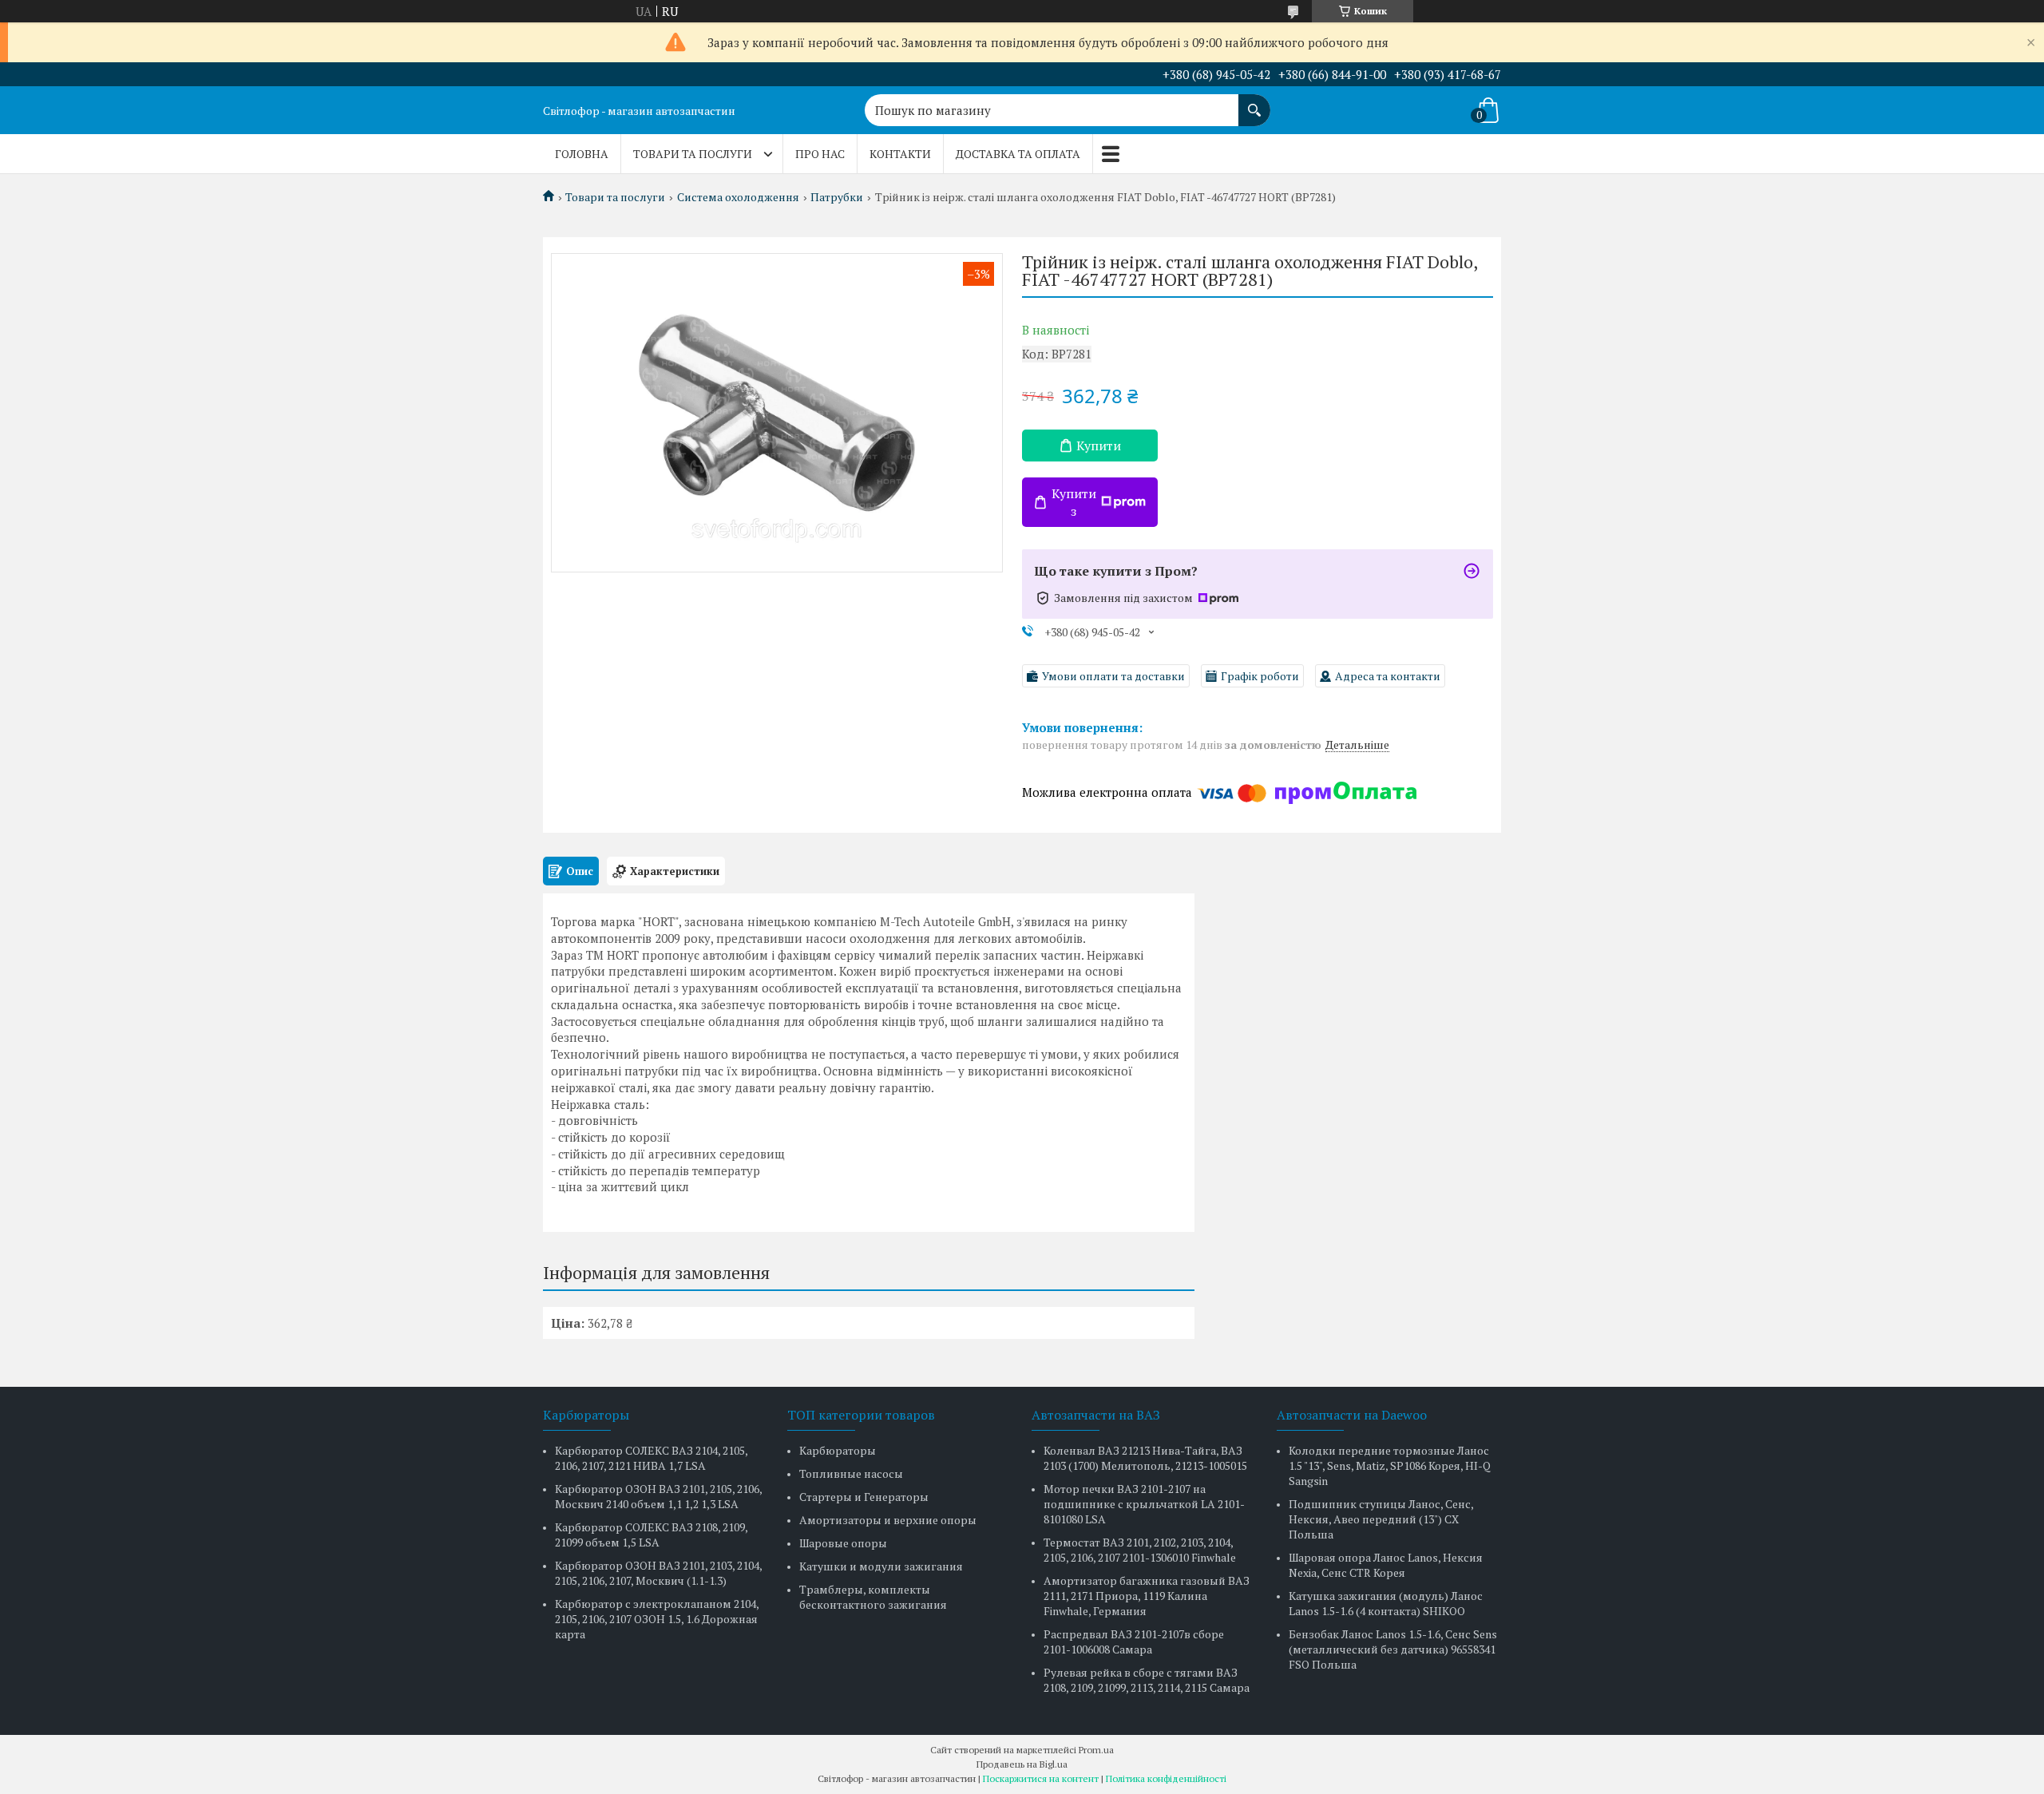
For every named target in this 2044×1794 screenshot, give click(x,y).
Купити (1099, 446)
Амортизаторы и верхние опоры (888, 1520)
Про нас (820, 154)
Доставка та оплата (1018, 154)
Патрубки (837, 197)
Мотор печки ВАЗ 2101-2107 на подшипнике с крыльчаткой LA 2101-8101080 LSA (1144, 1504)
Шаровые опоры (843, 1543)
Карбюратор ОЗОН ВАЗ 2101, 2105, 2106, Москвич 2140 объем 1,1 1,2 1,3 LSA (658, 1496)
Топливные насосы (851, 1473)
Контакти (900, 154)
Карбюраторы (838, 1450)
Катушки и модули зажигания (881, 1566)
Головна (582, 154)
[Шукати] (1254, 102)
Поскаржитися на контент (1041, 1778)
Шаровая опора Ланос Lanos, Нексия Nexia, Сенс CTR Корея (1386, 1565)
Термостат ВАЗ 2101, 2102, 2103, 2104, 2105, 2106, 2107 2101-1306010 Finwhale (1140, 1550)
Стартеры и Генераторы (864, 1497)
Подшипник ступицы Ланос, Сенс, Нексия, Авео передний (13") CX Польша (1381, 1519)
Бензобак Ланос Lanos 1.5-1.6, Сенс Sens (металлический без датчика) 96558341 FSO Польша (1393, 1649)
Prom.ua (1096, 1750)
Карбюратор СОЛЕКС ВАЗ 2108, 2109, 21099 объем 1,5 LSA (651, 1535)
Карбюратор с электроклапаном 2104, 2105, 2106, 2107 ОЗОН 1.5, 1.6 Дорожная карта (657, 1619)
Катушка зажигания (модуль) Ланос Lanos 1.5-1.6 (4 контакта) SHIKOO (1386, 1603)
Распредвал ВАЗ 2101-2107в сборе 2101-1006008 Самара (1134, 1642)
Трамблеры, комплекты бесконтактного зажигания (873, 1597)
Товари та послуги (693, 154)
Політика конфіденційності (1166, 1778)
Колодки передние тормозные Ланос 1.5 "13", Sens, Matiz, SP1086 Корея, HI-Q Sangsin (1390, 1465)
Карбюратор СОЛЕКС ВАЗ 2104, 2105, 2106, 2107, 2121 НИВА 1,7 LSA (651, 1458)
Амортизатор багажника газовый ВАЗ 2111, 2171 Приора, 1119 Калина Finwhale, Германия (1147, 1596)
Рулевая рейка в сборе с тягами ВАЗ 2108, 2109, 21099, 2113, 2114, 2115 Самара (1147, 1680)
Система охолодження (738, 197)
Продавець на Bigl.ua (1022, 1764)
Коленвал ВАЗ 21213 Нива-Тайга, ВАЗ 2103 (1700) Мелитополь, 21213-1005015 (1145, 1458)
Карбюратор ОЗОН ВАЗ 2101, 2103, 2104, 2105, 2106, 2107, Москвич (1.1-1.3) (658, 1573)
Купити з (1074, 502)
